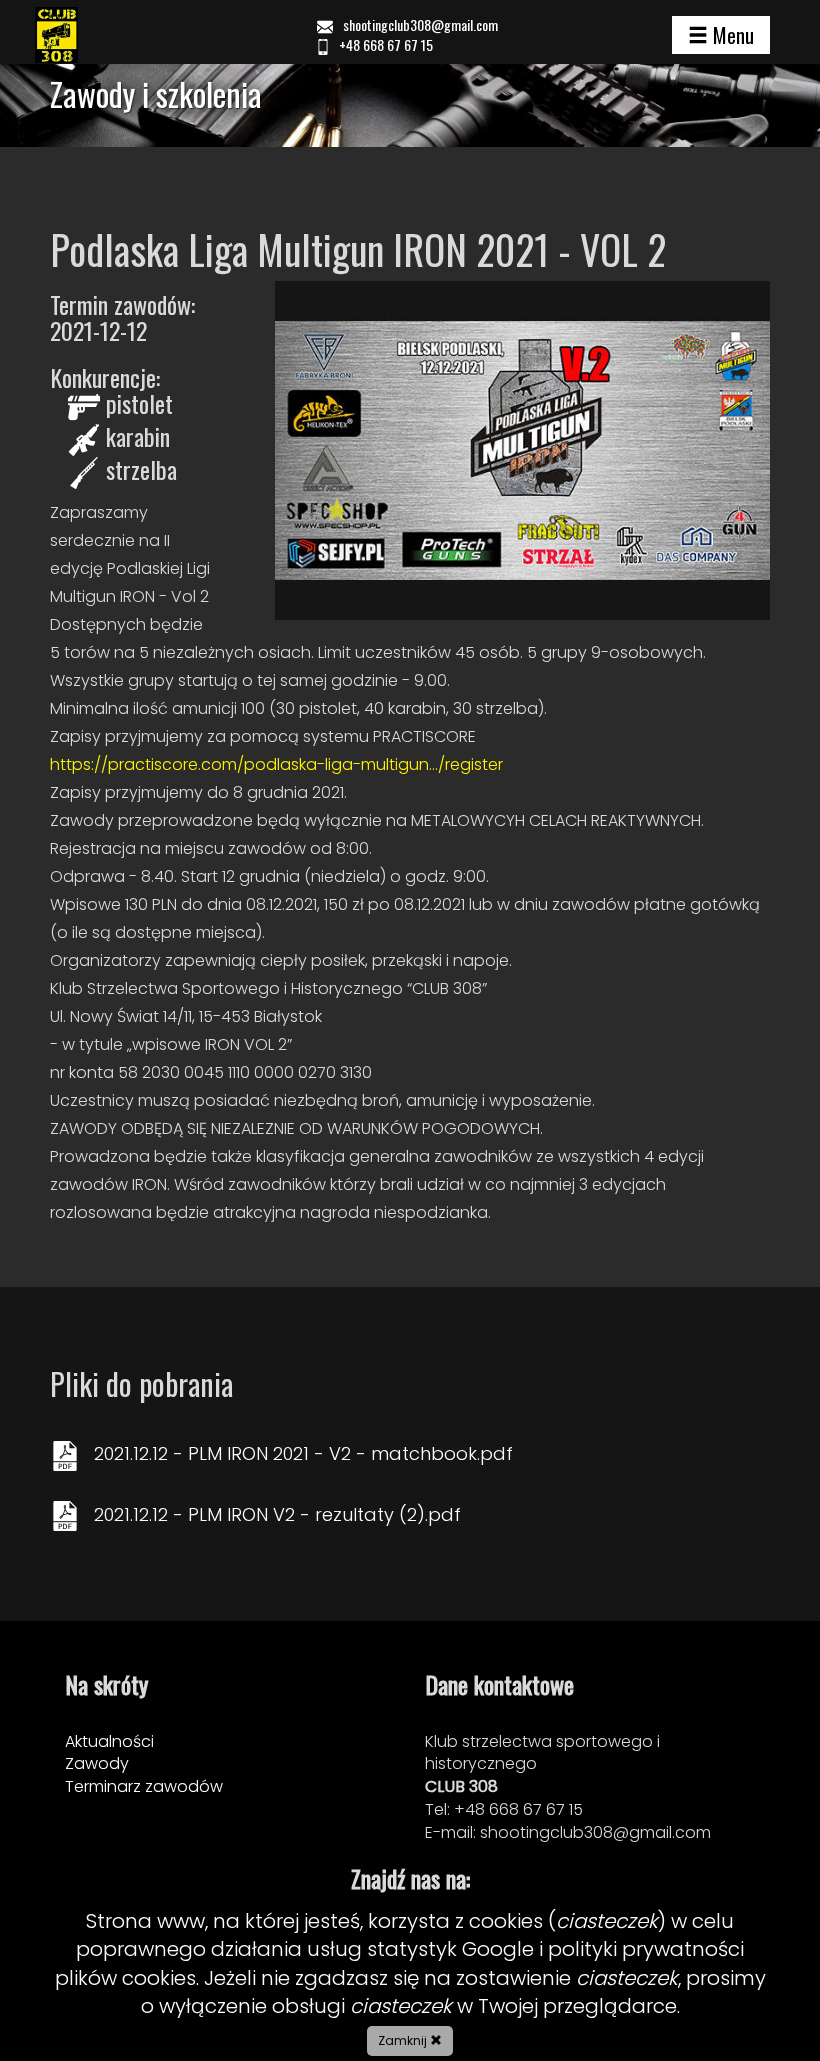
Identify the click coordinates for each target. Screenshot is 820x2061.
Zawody (97, 1763)
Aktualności (109, 1741)
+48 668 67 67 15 (384, 44)
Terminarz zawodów (144, 1786)
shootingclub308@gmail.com (420, 24)
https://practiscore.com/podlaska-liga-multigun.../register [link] (276, 764)
